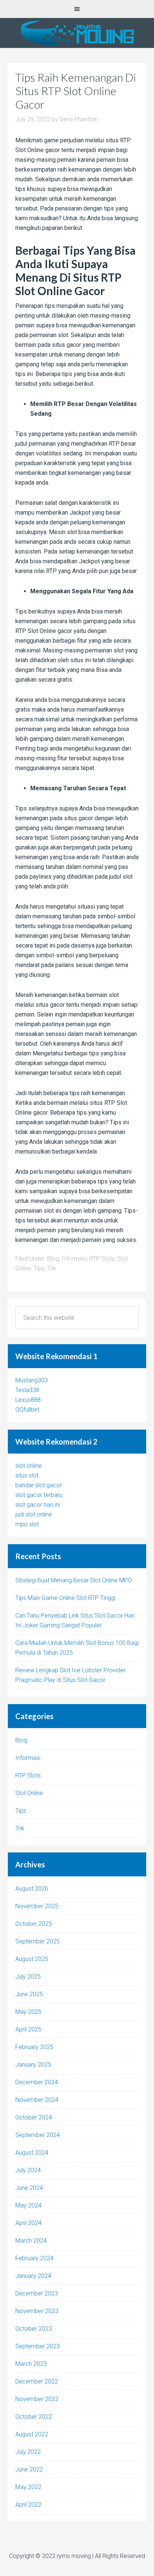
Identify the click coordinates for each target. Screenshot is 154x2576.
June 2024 (29, 2188)
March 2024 (31, 2241)
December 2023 (37, 2293)
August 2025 (32, 1959)
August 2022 (32, 2434)
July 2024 (28, 2170)
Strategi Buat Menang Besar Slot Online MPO (74, 1580)
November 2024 (37, 2100)
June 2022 (29, 2469)
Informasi (74, 1259)
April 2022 (28, 2505)
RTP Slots (102, 1259)
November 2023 (37, 2311)
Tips (39, 1268)
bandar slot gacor (39, 1485)
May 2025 (28, 2012)
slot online (29, 1466)
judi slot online (34, 1514)
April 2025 (28, 2029)
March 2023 (31, 2364)
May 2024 (28, 2205)
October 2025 (34, 1924)
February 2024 (34, 2258)
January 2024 (33, 2276)
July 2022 (28, 2452)
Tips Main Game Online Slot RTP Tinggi (65, 1598)
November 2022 (37, 2399)
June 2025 (29, 1994)
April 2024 (28, 2223)
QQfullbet (27, 1410)
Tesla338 (27, 1390)
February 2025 (34, 2047)
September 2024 (38, 2135)
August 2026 (32, 1889)
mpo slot (27, 1524)
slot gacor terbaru (39, 1495)
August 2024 (32, 2153)
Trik (52, 1268)
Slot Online (29, 1793)
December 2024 (37, 2082)
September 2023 (38, 2346)
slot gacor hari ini (38, 1505)
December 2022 (37, 2381)
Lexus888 (28, 1400)
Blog (53, 1259)
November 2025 (37, 1906)
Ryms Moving (77, 33)
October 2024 (34, 2117)
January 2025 (33, 2065)
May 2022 (28, 2487)
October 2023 (34, 2329)
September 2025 (38, 1941)
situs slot (27, 1475)
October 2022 (34, 2417)
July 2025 (28, 1977)
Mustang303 (32, 1380)
